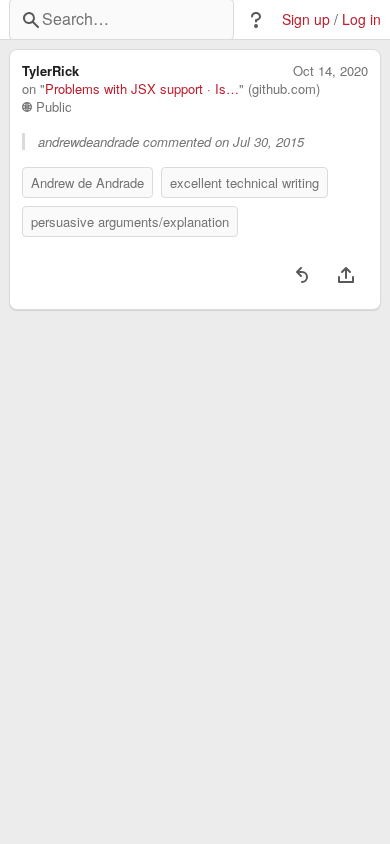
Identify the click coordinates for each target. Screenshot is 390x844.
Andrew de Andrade (87, 182)
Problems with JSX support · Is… (142, 89)
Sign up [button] (306, 19)
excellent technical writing (244, 182)
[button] (256, 20)
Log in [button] (361, 19)
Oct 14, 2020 (330, 71)
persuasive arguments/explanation (130, 221)
